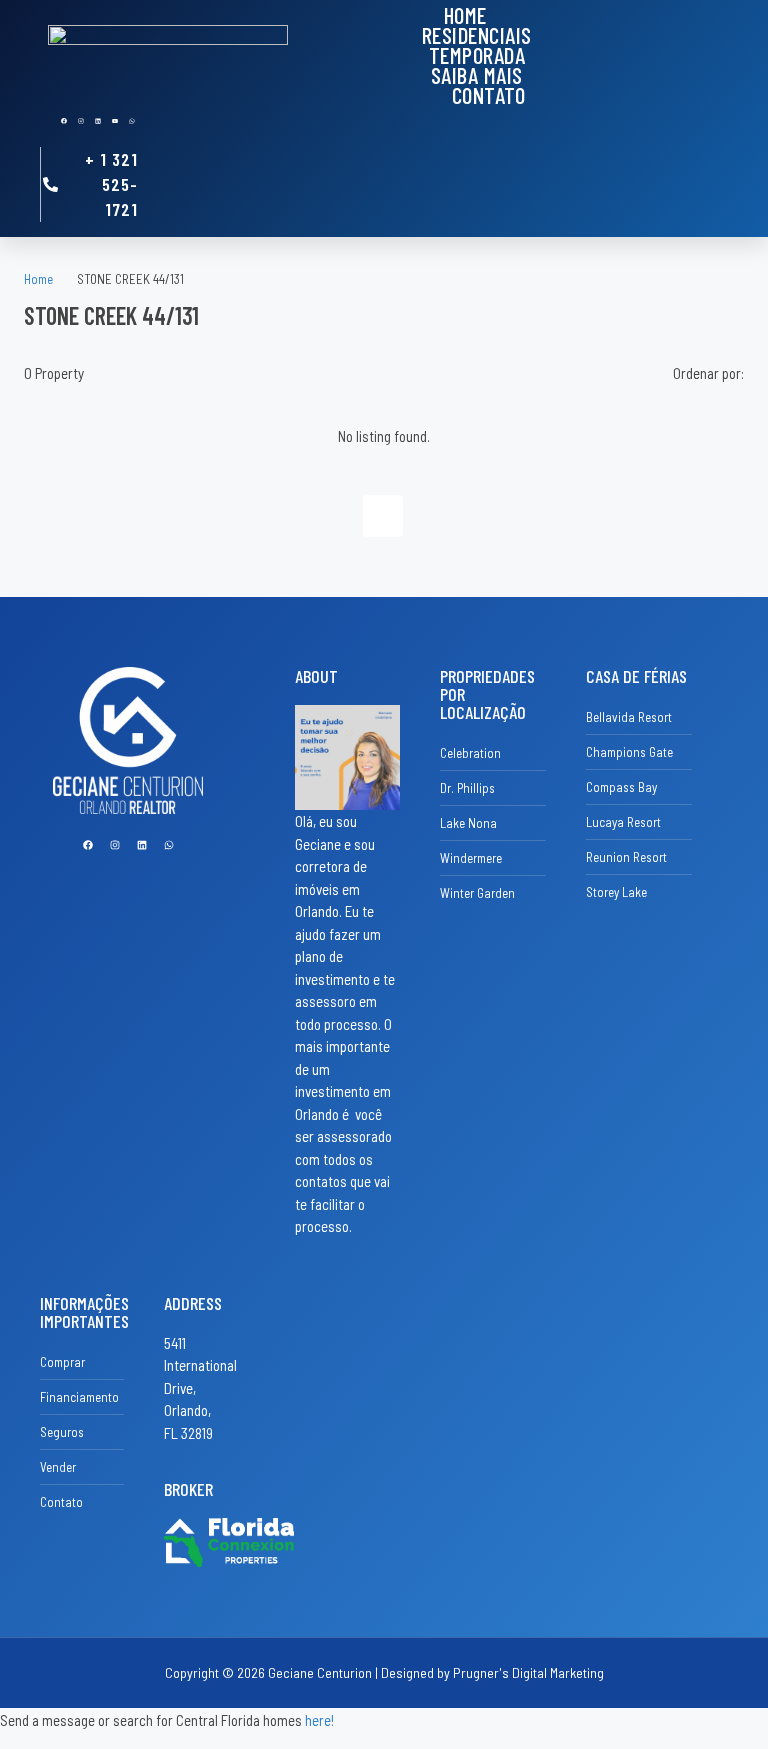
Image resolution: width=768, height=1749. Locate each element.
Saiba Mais (477, 75)
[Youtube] (115, 121)
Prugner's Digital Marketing (528, 1672)
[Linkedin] (98, 121)
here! (319, 1720)
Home (465, 15)
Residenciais (477, 35)
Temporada (477, 55)
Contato (489, 95)
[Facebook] (64, 121)
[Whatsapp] (132, 121)
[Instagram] (81, 121)
